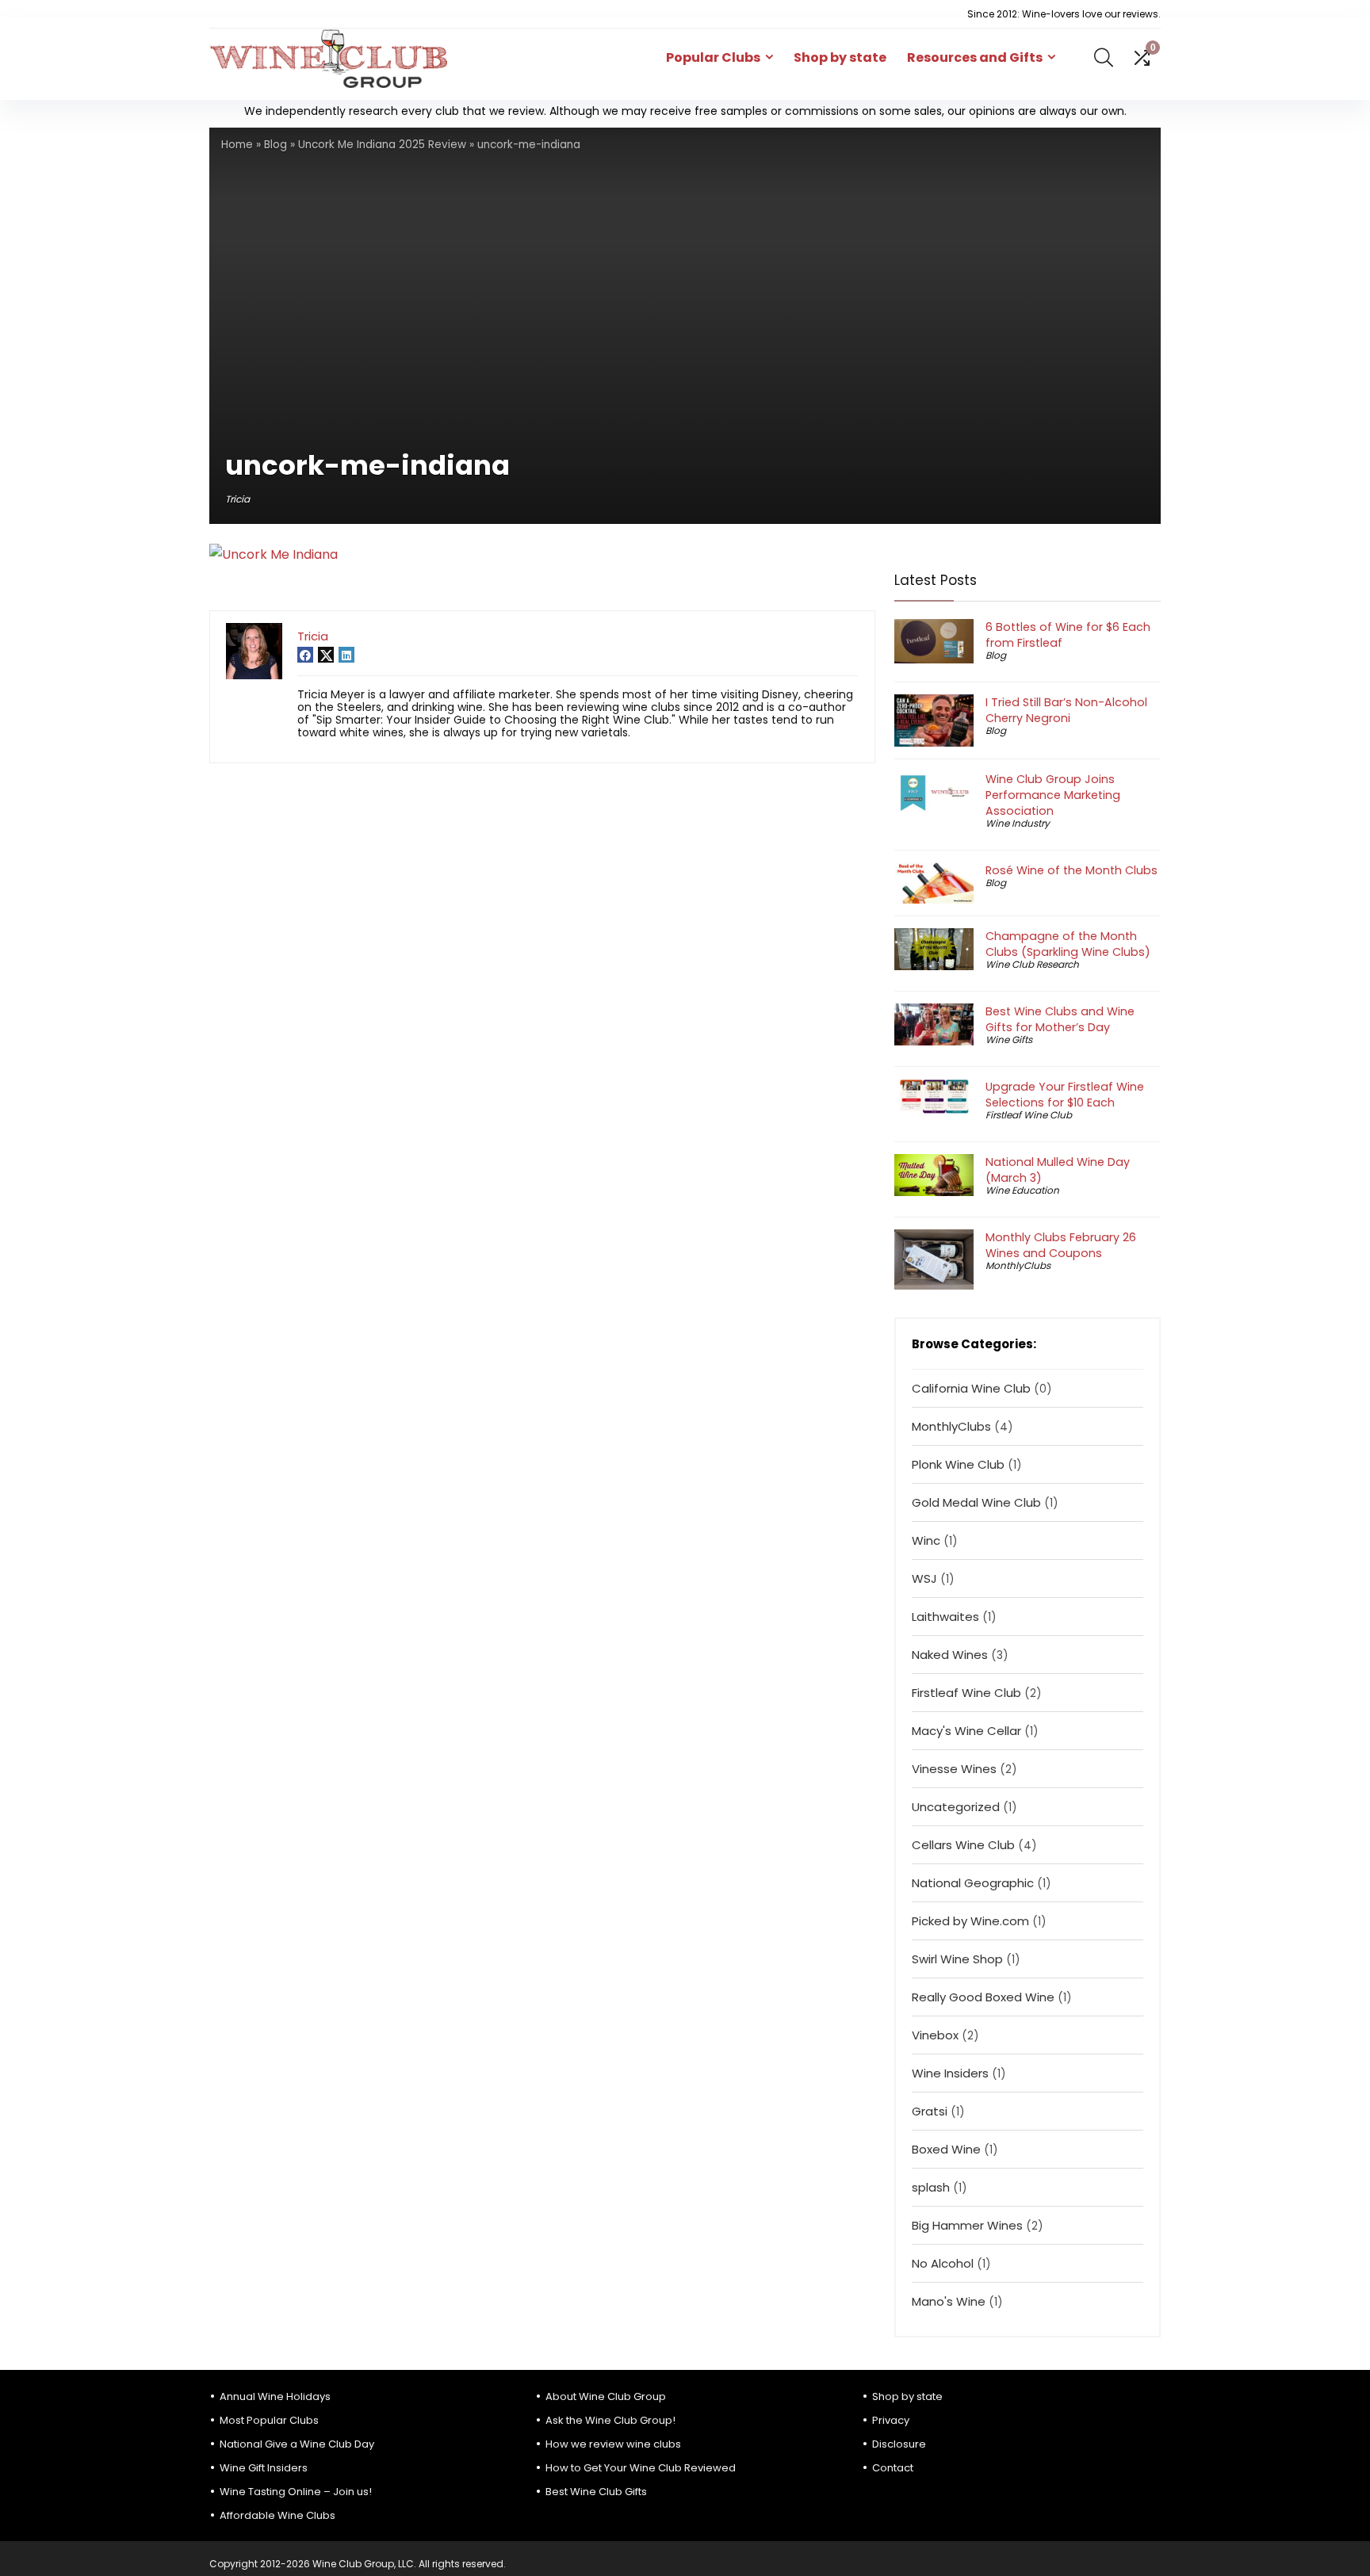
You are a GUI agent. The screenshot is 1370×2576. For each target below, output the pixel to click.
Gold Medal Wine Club (976, 1502)
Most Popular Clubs (269, 2420)
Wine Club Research (1032, 964)
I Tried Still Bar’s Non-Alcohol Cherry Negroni (1066, 710)
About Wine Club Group (606, 2396)
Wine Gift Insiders (264, 2468)
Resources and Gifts (975, 57)
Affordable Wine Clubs (277, 2515)
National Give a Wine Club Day (297, 2444)
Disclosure (899, 2444)
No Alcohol (943, 2263)
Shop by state (840, 57)
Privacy (891, 2420)
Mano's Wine (949, 2301)
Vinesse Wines (954, 1769)
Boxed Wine (946, 2149)
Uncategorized (956, 1807)
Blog (276, 145)
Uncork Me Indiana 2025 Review (382, 145)
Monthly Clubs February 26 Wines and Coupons (1061, 1245)
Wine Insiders (950, 2073)
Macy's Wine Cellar (966, 1731)
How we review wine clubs (613, 2444)
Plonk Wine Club (958, 1464)
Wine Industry (1018, 823)
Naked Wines (950, 1655)
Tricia (237, 499)
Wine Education (1022, 1190)
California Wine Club (971, 1388)
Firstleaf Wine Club (1029, 1115)
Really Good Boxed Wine (983, 1997)
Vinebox (935, 2035)
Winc (926, 1540)
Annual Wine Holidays (275, 2396)
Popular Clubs (713, 57)
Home (237, 145)
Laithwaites (945, 1617)
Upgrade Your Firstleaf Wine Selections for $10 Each (1065, 1095)
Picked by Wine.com (970, 1921)
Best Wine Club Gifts (596, 2492)
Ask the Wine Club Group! (610, 2420)
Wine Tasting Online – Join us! (296, 2492)
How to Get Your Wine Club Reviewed (641, 2468)
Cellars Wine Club (963, 1845)
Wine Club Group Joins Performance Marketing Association (1053, 795)
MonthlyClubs (1018, 1265)
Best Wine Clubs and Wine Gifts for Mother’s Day (1060, 1019)
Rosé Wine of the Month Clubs (1072, 870)
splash (931, 2187)
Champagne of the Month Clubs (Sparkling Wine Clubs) (1068, 944)
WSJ (924, 1578)
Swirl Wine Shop (957, 1959)
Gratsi (930, 2111)
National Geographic (973, 1883)
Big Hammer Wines (967, 2225)
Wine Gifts (1009, 1040)
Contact (893, 2468)
